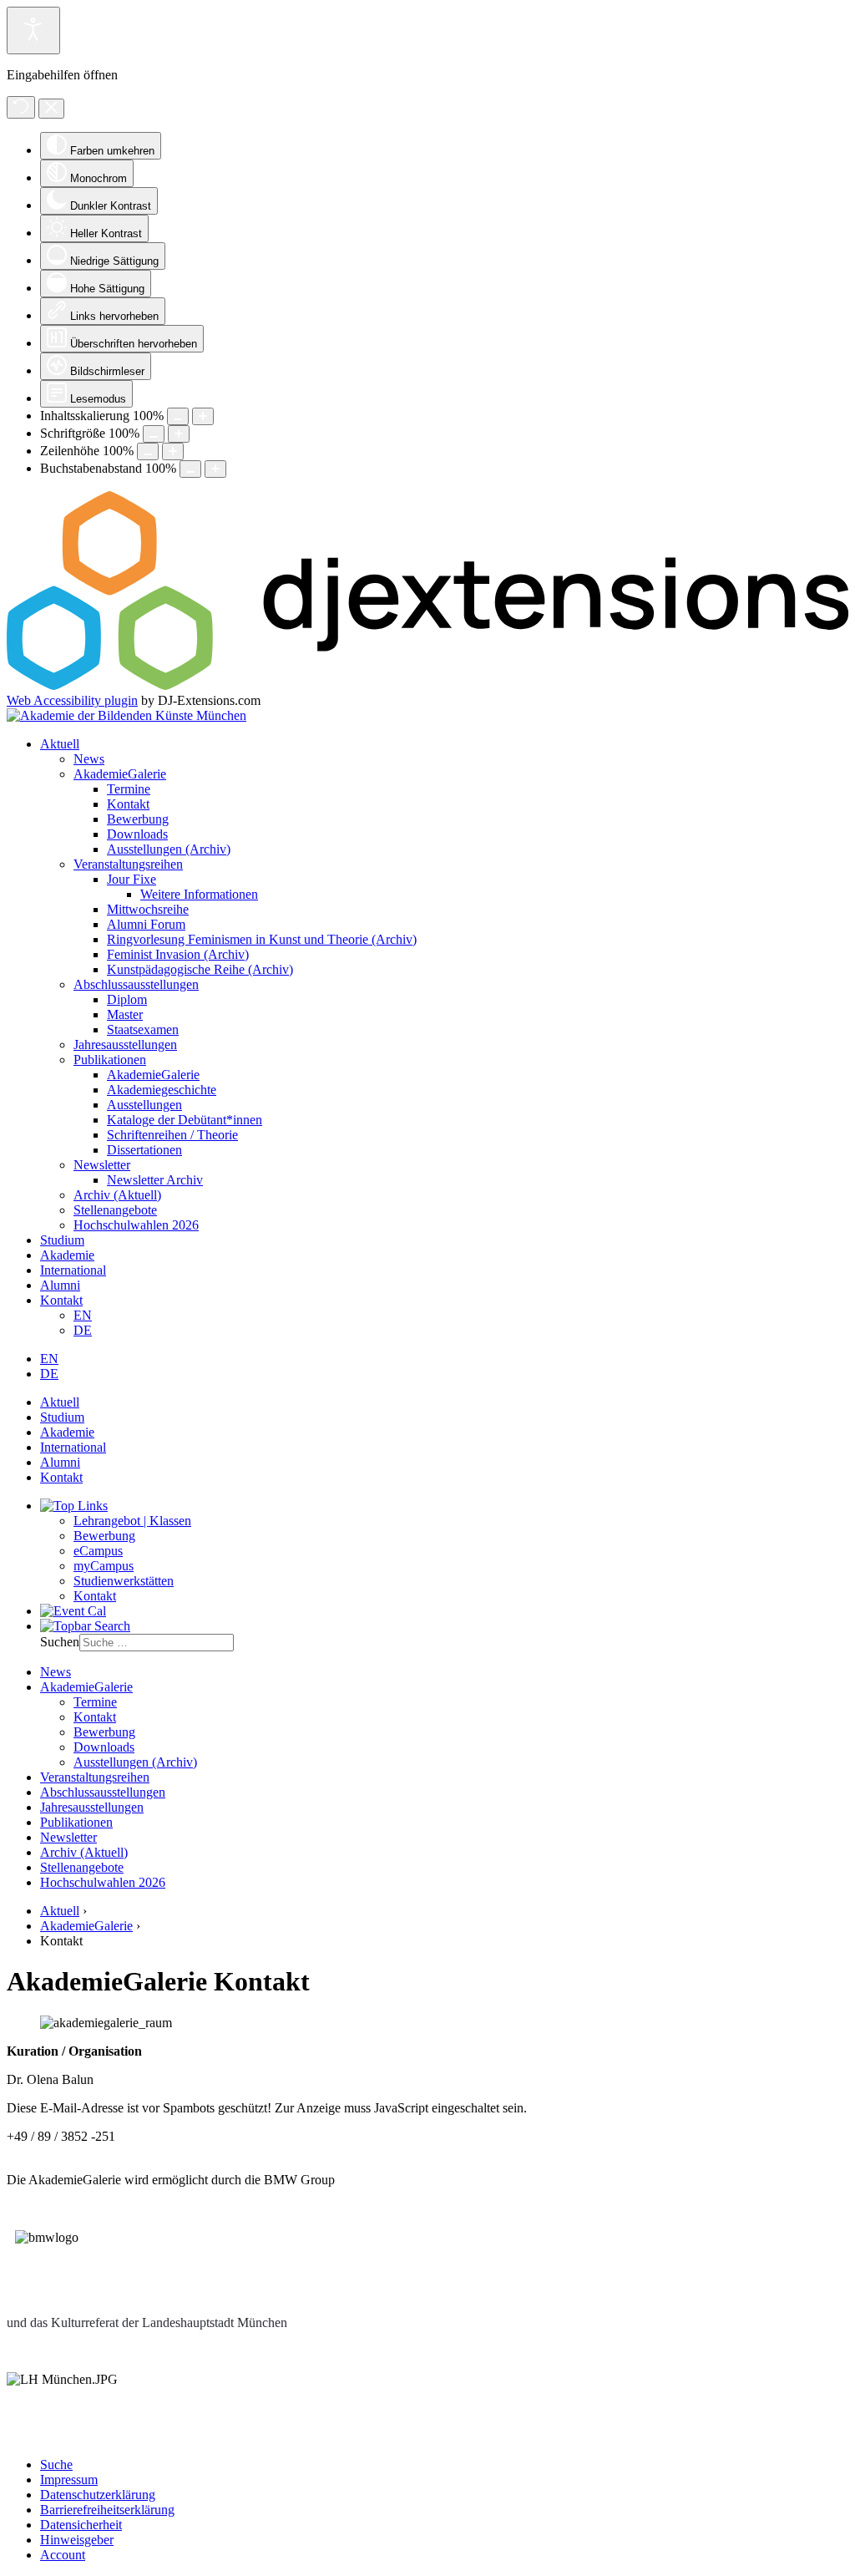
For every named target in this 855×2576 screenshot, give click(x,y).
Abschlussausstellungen (136, 984)
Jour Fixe (132, 879)
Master (125, 1014)
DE (83, 1330)
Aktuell (60, 744)
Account (63, 2555)
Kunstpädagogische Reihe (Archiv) (200, 969)
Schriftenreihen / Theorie (172, 1135)
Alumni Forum (146, 924)
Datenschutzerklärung (98, 2495)
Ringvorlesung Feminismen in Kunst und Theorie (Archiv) (262, 939)
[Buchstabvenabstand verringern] (190, 469)
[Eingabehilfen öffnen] (33, 30)
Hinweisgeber (77, 2540)
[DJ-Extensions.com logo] (427, 685)
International (73, 1270)
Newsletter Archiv (155, 1180)
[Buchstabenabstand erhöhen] (215, 469)
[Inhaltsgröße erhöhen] (203, 416)
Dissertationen (144, 1150)
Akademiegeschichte (162, 1090)
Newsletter (102, 1165)
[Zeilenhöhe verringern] (148, 451)
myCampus (104, 1566)
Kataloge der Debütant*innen (185, 1120)
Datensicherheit (81, 2525)
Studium (62, 1240)
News (89, 759)
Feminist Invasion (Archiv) (178, 954)
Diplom (127, 999)
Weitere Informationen (199, 894)
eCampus (98, 1551)
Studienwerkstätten (124, 1581)
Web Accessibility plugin (72, 700)
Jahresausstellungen (125, 1045)
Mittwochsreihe (148, 909)
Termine (129, 789)
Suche (56, 2464)
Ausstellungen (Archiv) (169, 849)
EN (83, 1315)
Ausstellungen (144, 1105)
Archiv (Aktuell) (117, 1195)
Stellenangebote (115, 1210)
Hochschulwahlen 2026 (136, 1225)
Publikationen (110, 1060)
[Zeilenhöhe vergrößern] (173, 451)
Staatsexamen (143, 1029)
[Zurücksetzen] (21, 107)
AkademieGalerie (120, 774)
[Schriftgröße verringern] (154, 434)
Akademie (67, 1255)
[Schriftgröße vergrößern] (179, 434)
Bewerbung (138, 819)
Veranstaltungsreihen (128, 864)
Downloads (137, 834)
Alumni (60, 1285)
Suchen (60, 1642)
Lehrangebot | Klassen (132, 1521)
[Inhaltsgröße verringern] (178, 416)
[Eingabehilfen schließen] (51, 109)
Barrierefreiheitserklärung (107, 2510)
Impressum (69, 2480)
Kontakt (128, 804)
